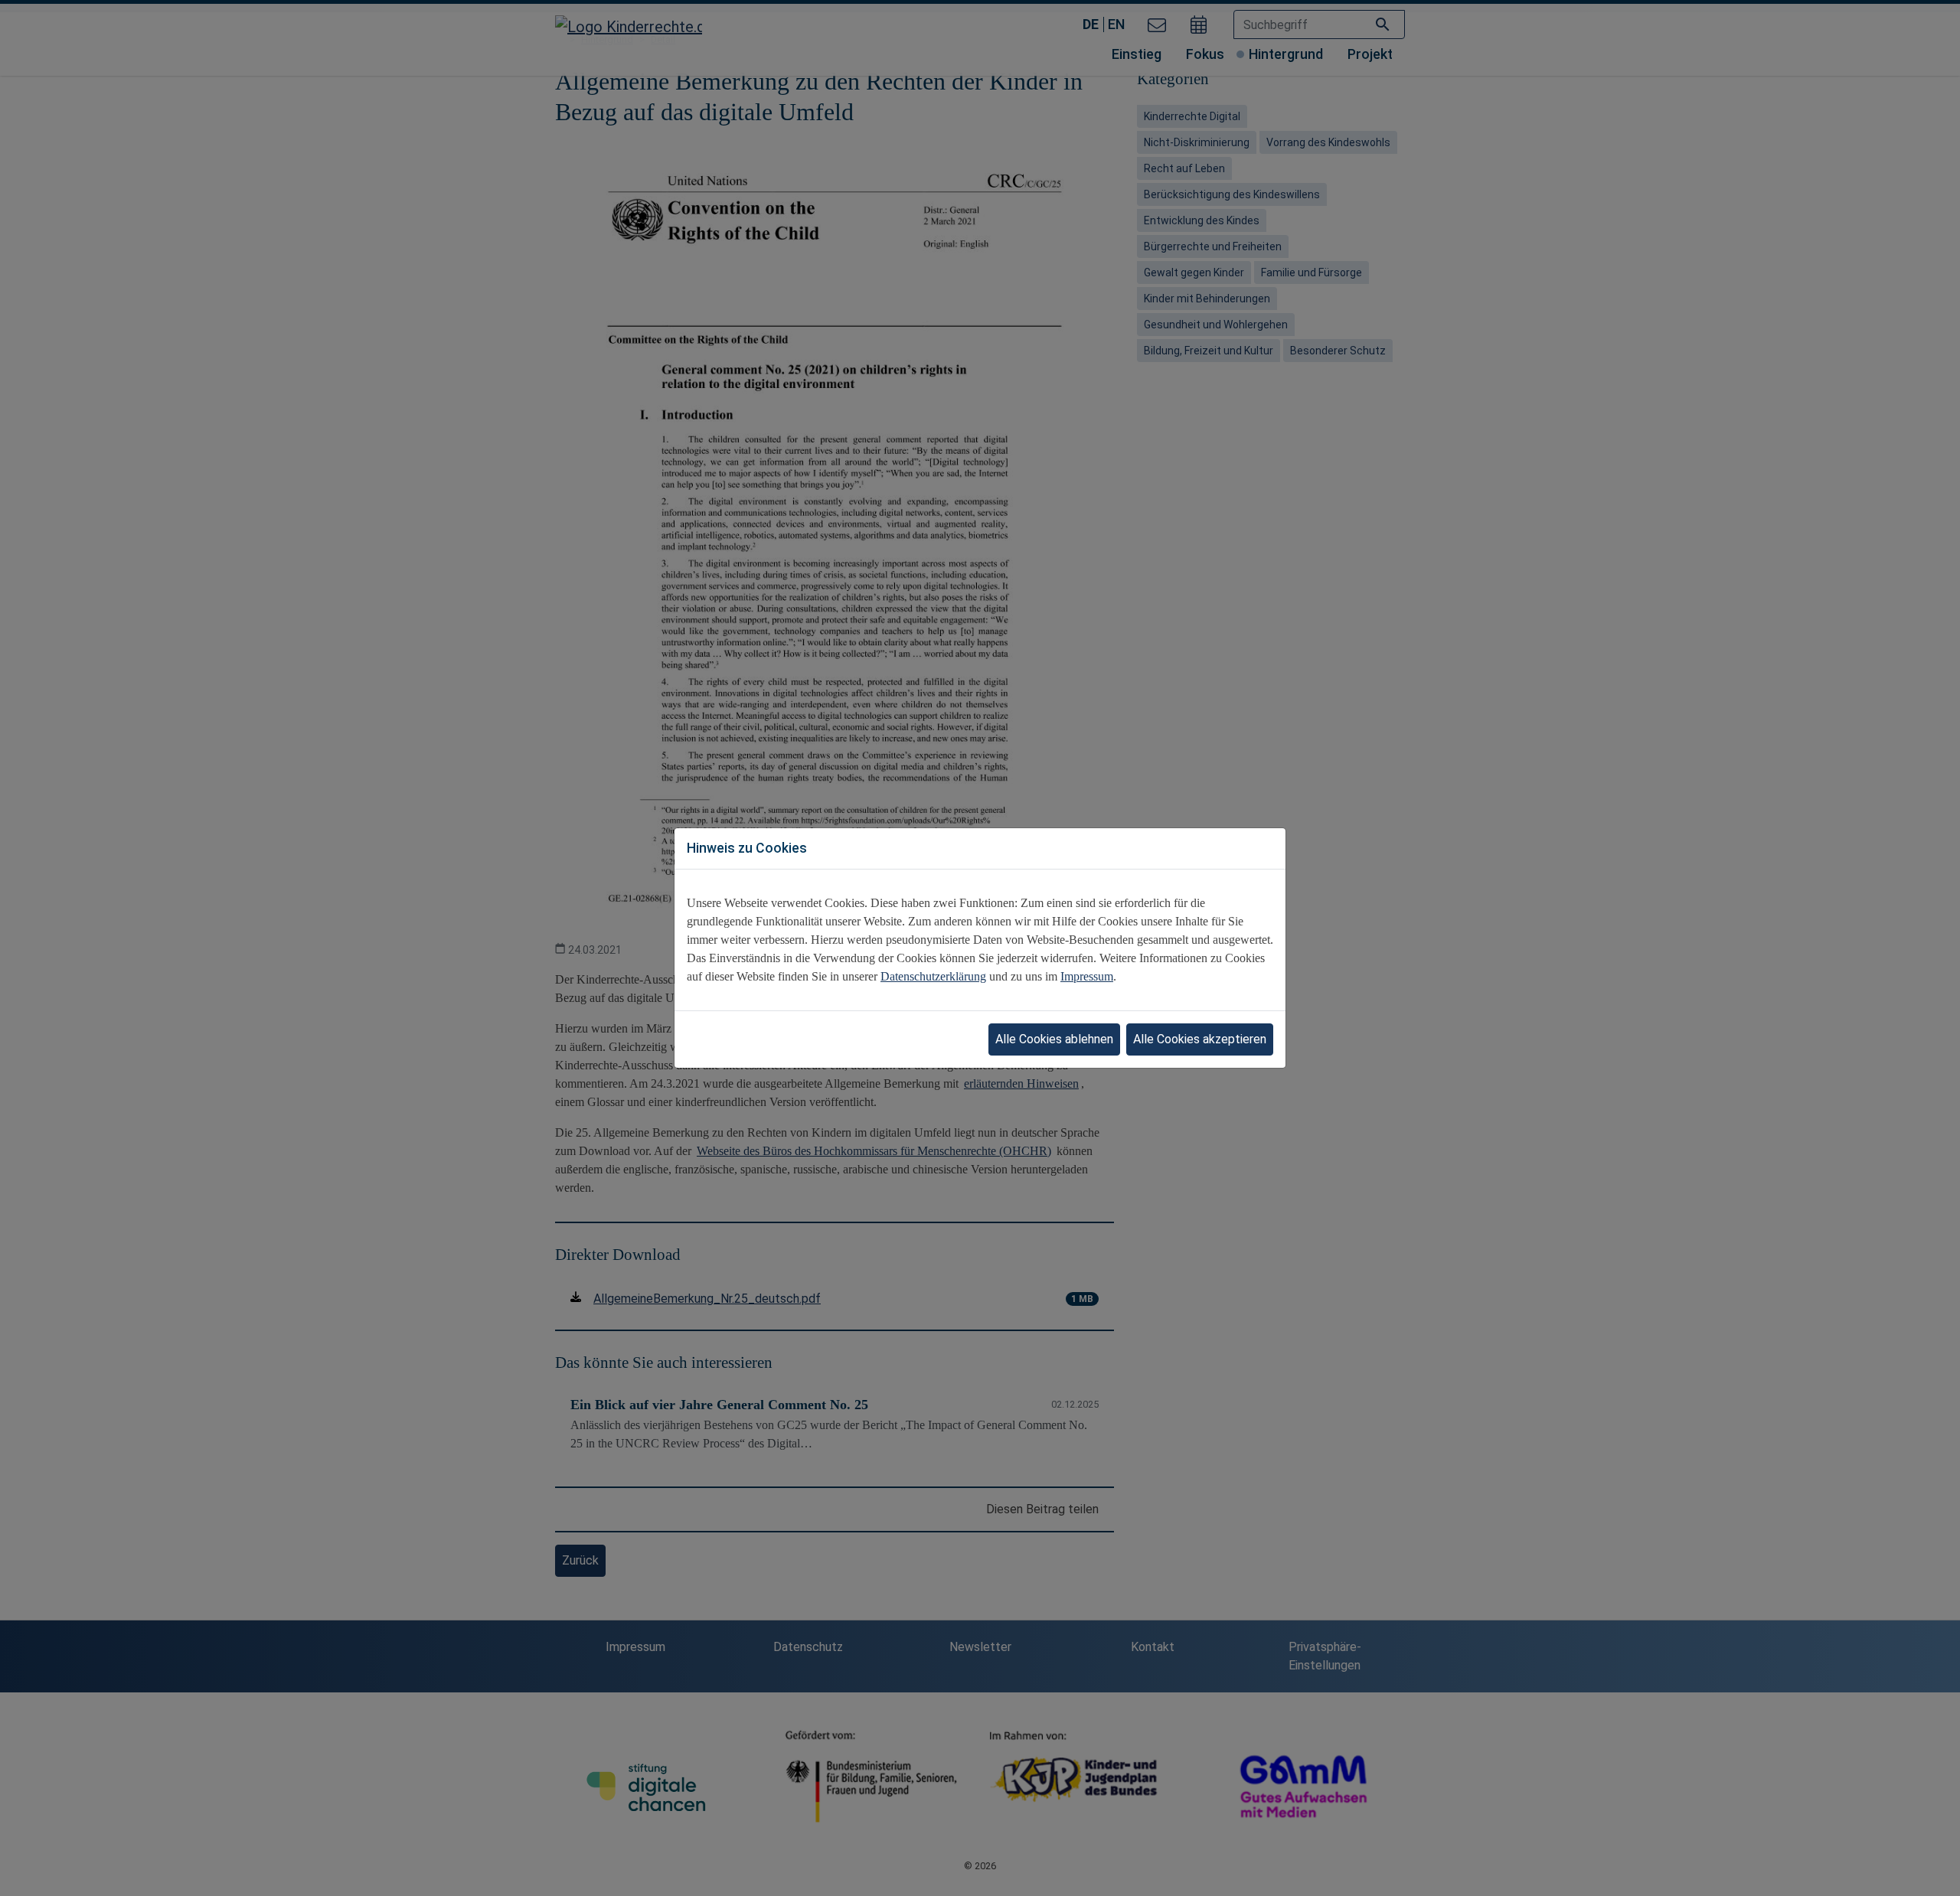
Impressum (1087, 976)
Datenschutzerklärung (933, 976)
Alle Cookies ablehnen (1054, 1039)
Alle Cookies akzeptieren (1200, 1039)
